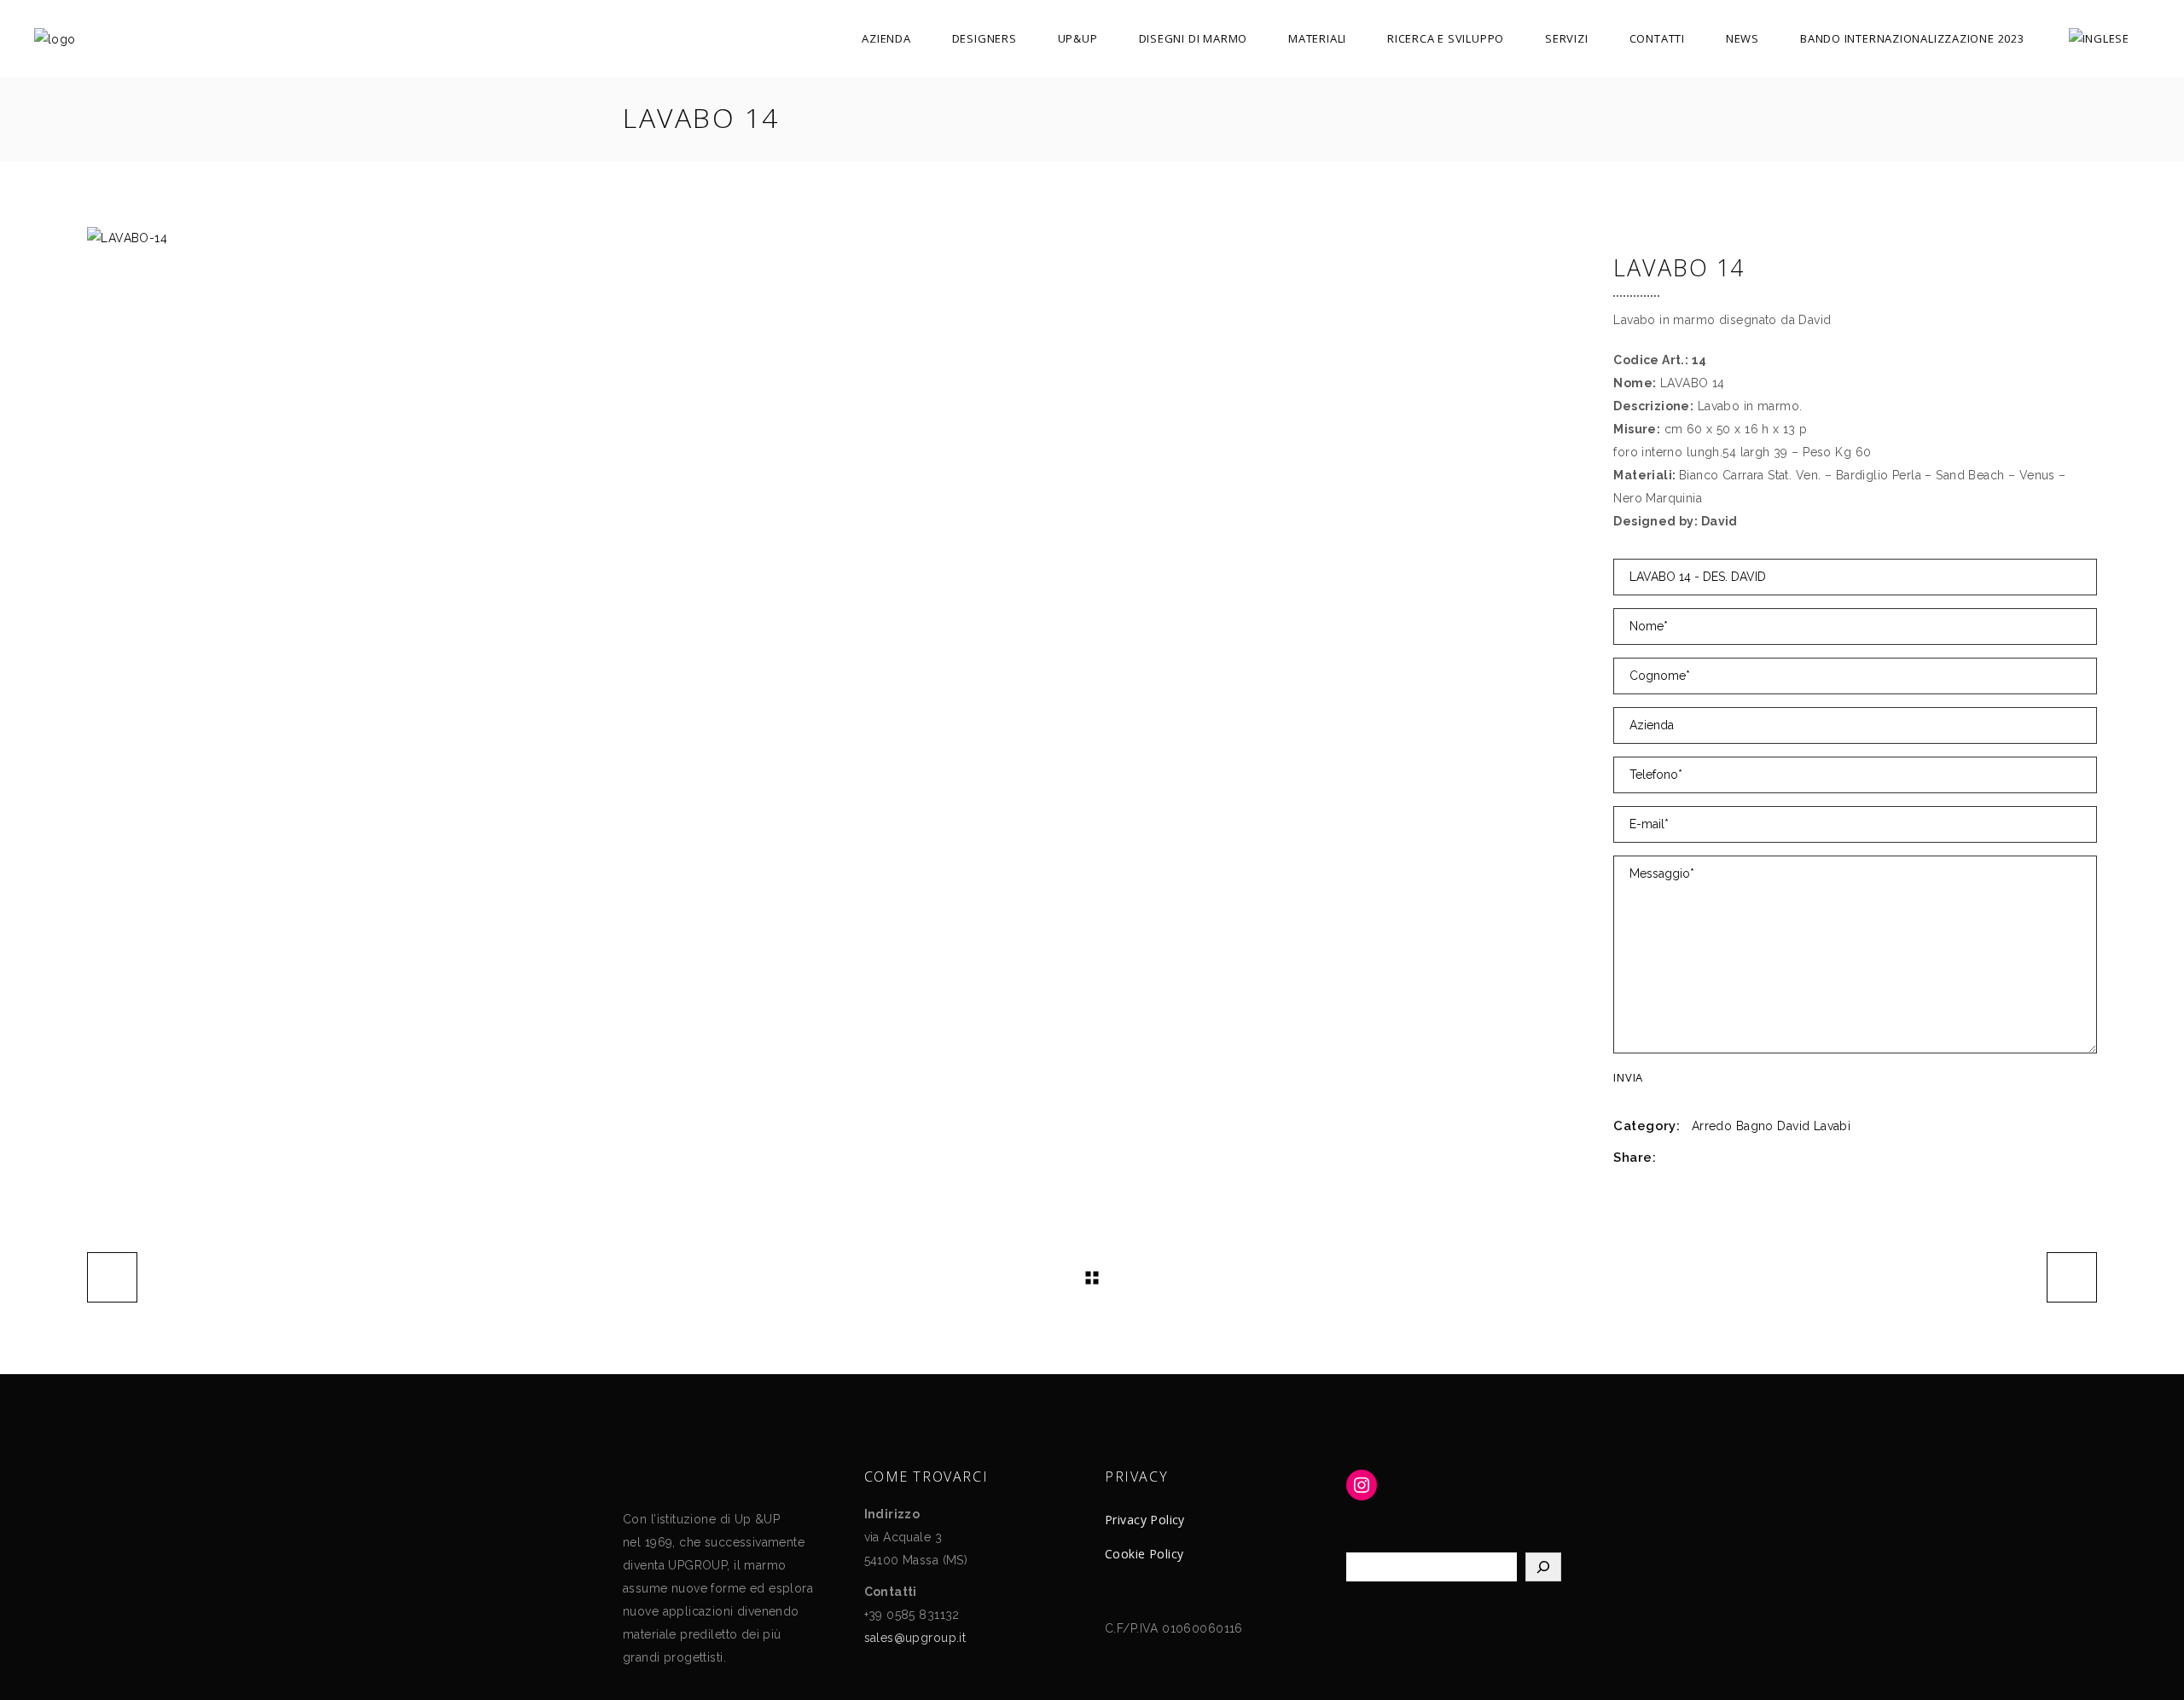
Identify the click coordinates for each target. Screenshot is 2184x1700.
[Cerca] (1543, 1567)
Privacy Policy (1145, 1520)
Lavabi (1833, 1126)
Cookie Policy (1144, 1554)
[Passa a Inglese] (2099, 38)
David (1793, 1126)
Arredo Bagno (1733, 1126)
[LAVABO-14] (837, 238)
